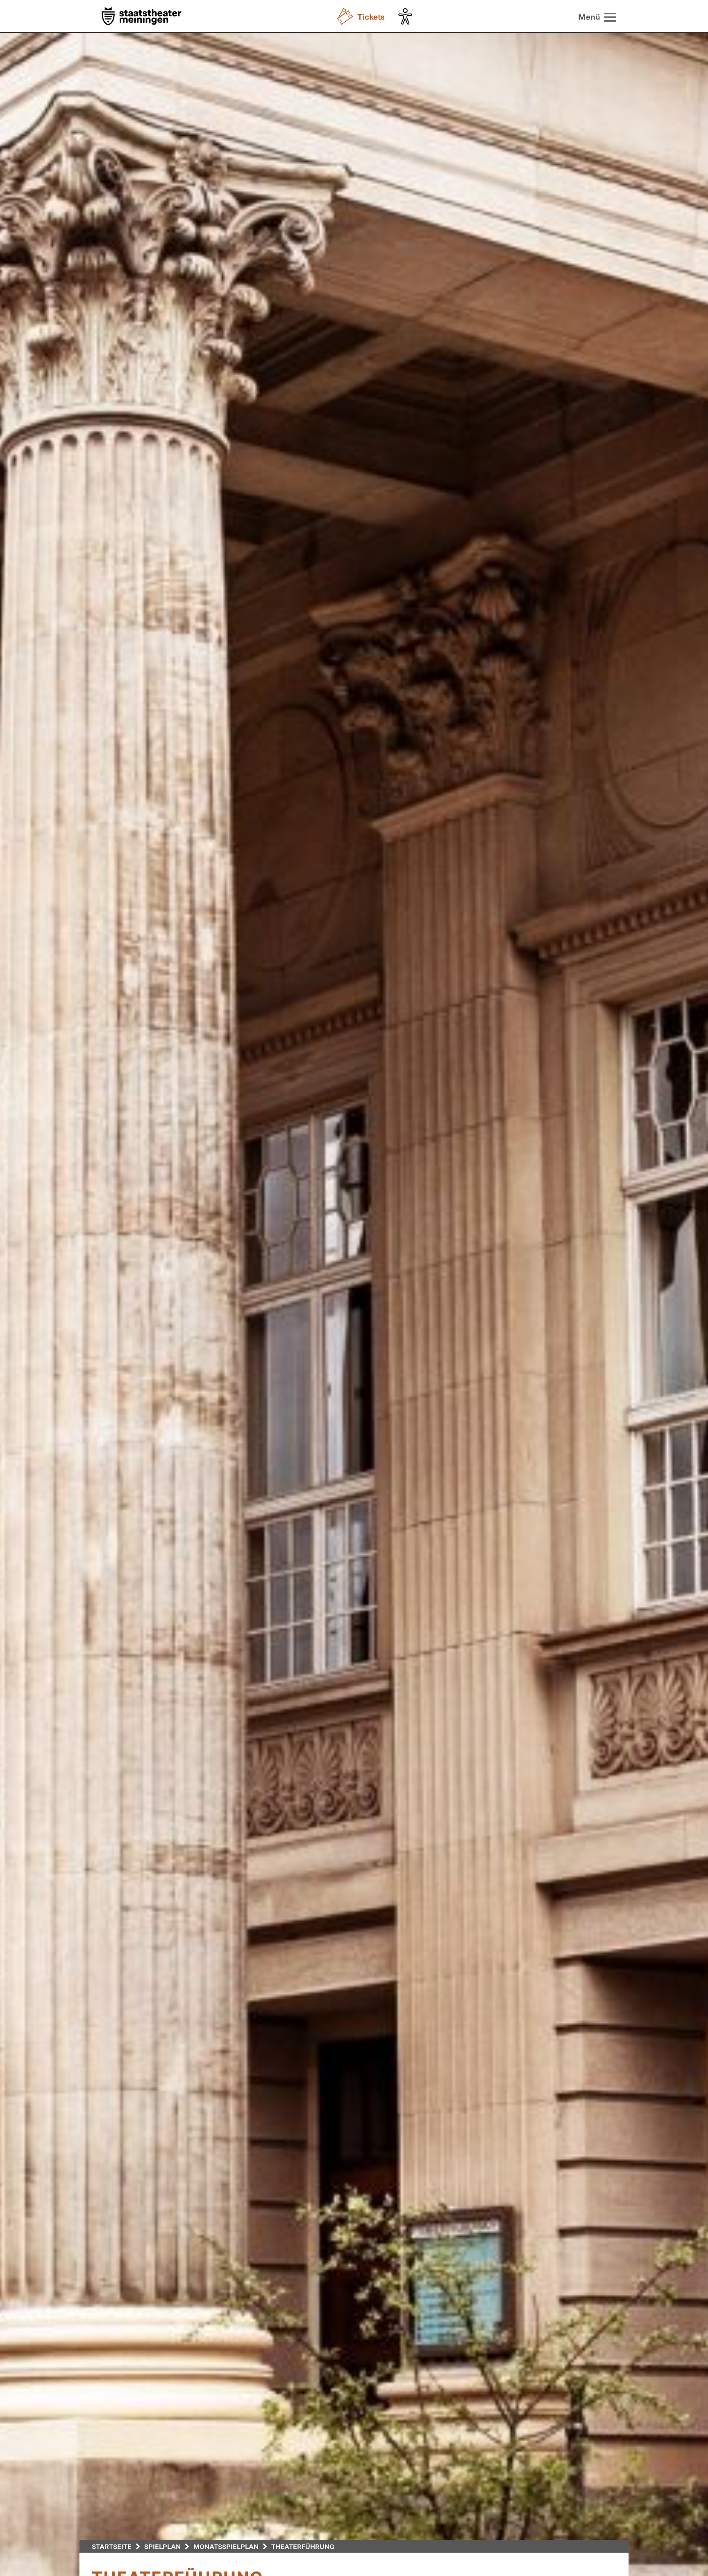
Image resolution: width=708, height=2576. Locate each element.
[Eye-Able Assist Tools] (407, 16)
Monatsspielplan (226, 2546)
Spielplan (162, 2546)
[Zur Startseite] (142, 17)
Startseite (112, 2546)
